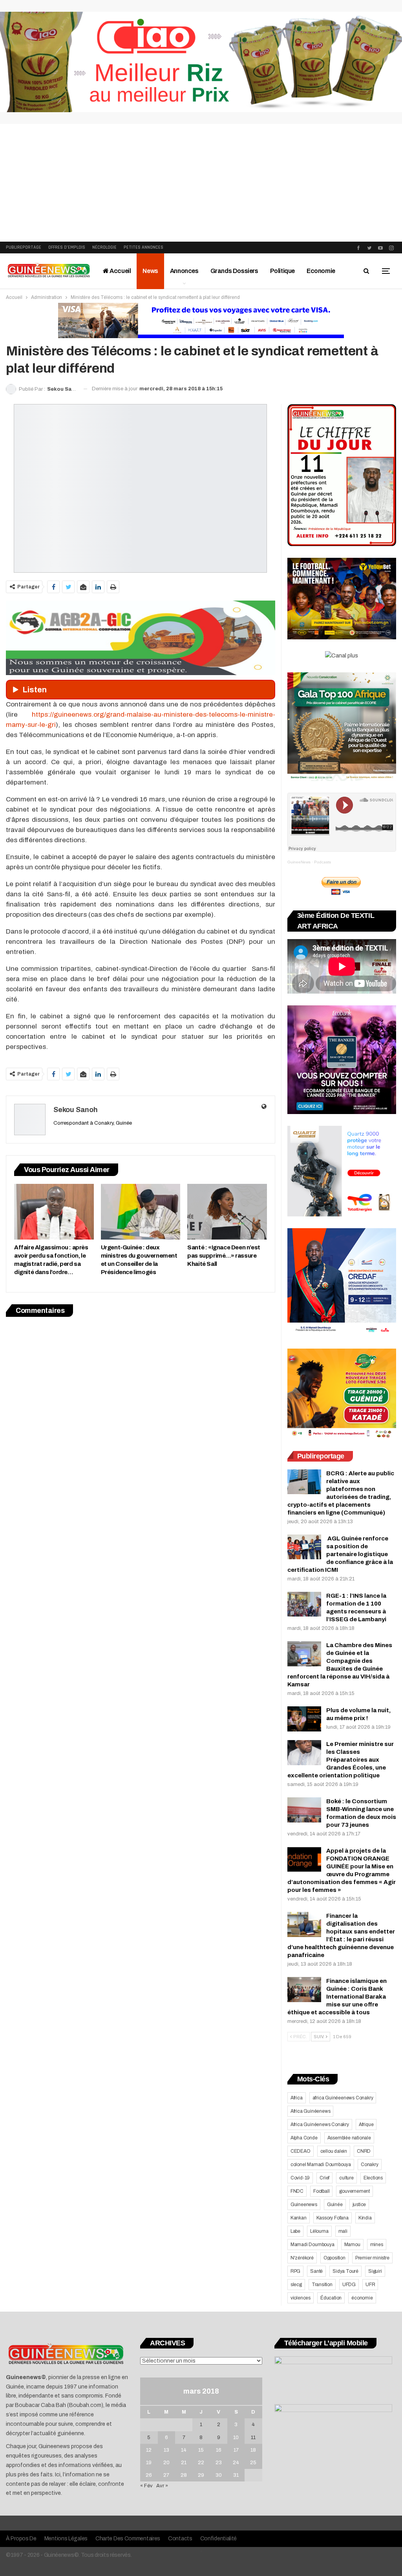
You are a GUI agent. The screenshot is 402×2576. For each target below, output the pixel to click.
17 (236, 2450)
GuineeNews (299, 862)
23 (219, 2463)
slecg (296, 2285)
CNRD (364, 2151)
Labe (295, 2231)
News (150, 271)
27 (166, 2475)
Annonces (184, 271)
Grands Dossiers (234, 271)
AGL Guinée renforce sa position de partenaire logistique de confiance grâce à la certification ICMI (340, 1554)
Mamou (352, 2245)
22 (201, 2463)
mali (343, 2231)
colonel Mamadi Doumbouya (321, 2165)
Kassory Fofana (333, 2218)
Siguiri (375, 2271)
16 (219, 2450)
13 (166, 2450)
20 (166, 2463)
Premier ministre (372, 2258)
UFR (370, 2285)
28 (184, 2475)
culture (346, 2178)
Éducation (331, 2298)
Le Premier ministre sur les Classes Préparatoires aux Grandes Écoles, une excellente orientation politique (341, 1760)
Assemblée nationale (349, 2138)
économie (362, 2298)
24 (236, 2463)
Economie (321, 271)
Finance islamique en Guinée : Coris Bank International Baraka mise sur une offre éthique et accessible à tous (337, 1997)
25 (253, 2463)
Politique (282, 271)
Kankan (299, 2218)
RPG (295, 2271)
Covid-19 (300, 2178)
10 (236, 2438)
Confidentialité (219, 2539)
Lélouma (319, 2231)
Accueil (120, 271)
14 (184, 2450)
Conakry (370, 2165)
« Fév (146, 2486)
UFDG (349, 2285)
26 (149, 2475)
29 (201, 2475)
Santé (316, 2271)
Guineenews (304, 2205)
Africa (297, 2098)
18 (253, 2450)
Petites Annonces (143, 247)
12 (149, 2450)
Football (321, 2191)
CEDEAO (301, 2151)
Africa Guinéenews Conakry (320, 2125)
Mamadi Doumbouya (312, 2245)
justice (359, 2205)
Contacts (180, 2539)
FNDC (297, 2191)
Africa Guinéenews (311, 2111)
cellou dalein (334, 2151)
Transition (322, 2285)
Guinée (335, 2205)
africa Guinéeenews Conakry (343, 2098)
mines (377, 2245)
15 (201, 2450)
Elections (373, 2178)
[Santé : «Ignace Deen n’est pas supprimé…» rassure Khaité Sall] (227, 1212)
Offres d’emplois (67, 247)
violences (301, 2298)
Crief (324, 2178)
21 (184, 2463)
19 (149, 2463)
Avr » (162, 2486)
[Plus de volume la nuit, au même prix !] (304, 1719)
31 (236, 2475)
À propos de (21, 2539)
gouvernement (354, 2191)
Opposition (334, 2258)
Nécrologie (104, 247)
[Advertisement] (201, 183)
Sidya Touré (345, 2271)
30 (219, 2475)
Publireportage (24, 247)
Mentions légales (66, 2539)
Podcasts (323, 862)
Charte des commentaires (128, 2539)
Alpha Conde (304, 2138)
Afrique (366, 2125)
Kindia (365, 2218)
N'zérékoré (302, 2258)
